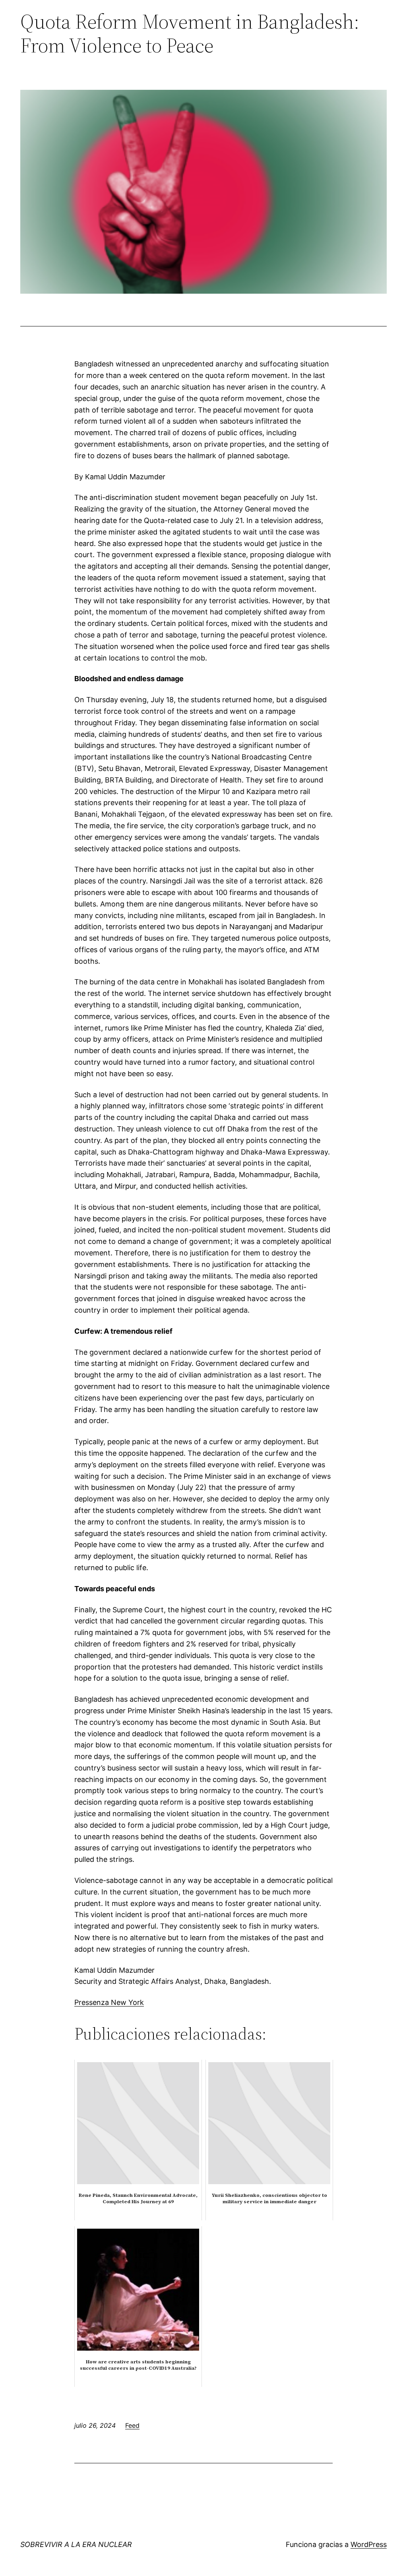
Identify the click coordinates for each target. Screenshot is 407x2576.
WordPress (369, 2544)
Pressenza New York (109, 2002)
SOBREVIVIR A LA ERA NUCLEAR (76, 2544)
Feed (132, 2425)
